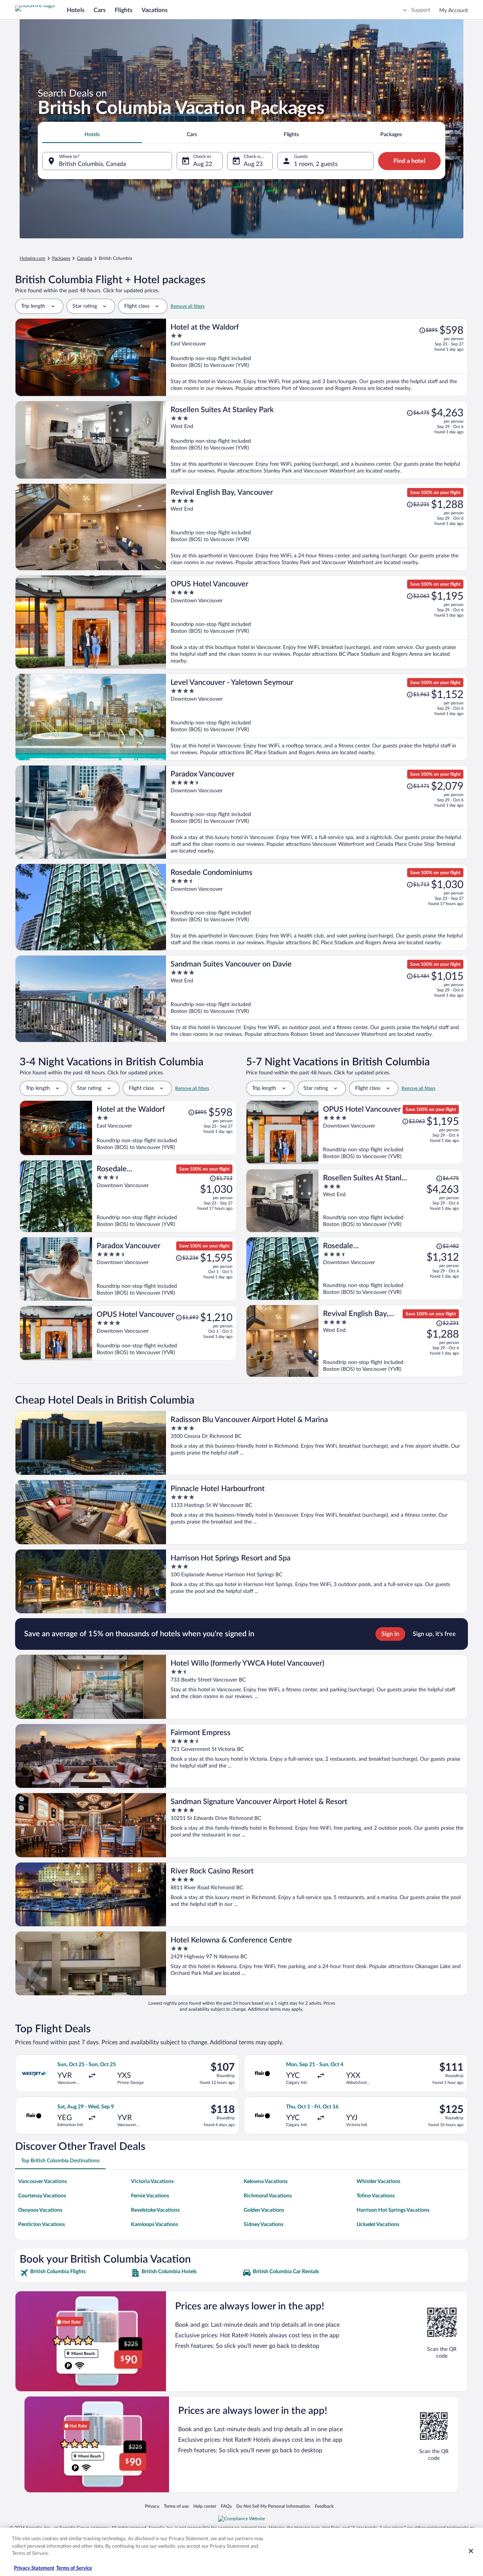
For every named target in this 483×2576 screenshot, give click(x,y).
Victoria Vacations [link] (152, 2182)
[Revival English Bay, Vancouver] (317, 527)
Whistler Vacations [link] (378, 2182)
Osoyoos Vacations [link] (40, 2210)
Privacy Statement (34, 2568)
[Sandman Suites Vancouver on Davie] (317, 999)
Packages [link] (61, 258)
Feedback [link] (324, 2506)
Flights (124, 10)
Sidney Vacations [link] (264, 2225)
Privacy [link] (152, 2506)
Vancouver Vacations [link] (42, 2182)
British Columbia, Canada (92, 164)
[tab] (92, 135)
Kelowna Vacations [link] (266, 2182)
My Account (454, 11)
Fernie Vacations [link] (150, 2196)
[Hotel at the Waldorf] (317, 357)
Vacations (155, 10)
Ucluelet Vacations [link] (378, 2225)
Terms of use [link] (176, 2506)
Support (421, 10)
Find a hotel (409, 161)
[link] (75, 2273)
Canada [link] (85, 258)
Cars (100, 10)
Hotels (76, 10)
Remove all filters (188, 306)
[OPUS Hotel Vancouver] (317, 622)
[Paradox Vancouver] (317, 812)
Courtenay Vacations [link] (42, 2196)
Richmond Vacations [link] (268, 2196)
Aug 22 (203, 164)
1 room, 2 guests (316, 164)
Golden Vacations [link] (264, 2210)
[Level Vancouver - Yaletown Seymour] (317, 717)
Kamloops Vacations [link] (155, 2225)
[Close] (471, 2551)
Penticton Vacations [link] (42, 2225)
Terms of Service (74, 2568)
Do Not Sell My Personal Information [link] (273, 2506)
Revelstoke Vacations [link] (155, 2210)
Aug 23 (253, 164)
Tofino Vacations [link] (376, 2196)
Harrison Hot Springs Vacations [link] (393, 2210)
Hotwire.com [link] (32, 258)
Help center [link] (205, 2506)
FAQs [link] (226, 2506)
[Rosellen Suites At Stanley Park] (317, 440)
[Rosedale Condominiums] (317, 907)
